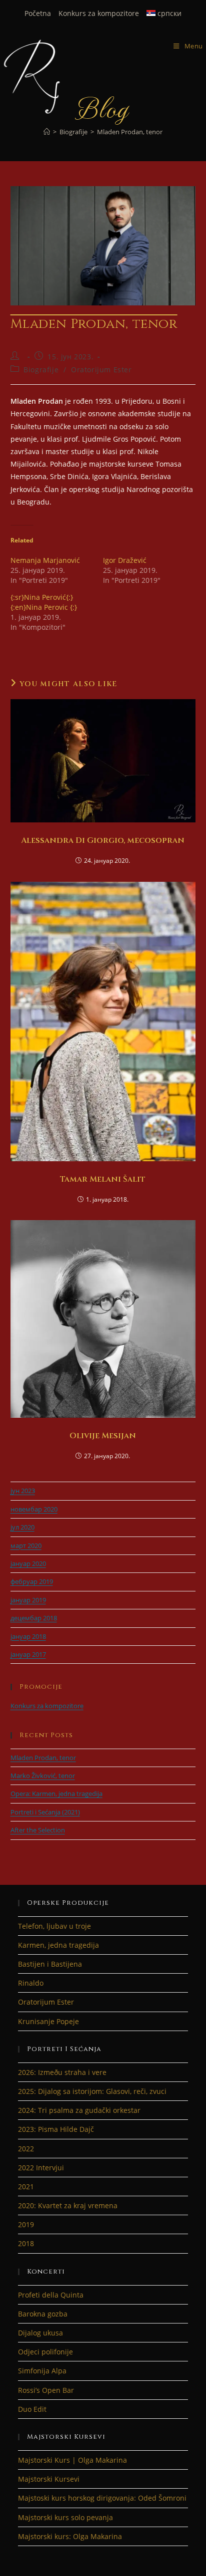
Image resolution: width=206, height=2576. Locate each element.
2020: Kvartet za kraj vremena (68, 2205)
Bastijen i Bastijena (50, 1964)
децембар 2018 (34, 1618)
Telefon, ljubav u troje (54, 1926)
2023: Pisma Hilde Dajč (56, 2129)
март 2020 (26, 1546)
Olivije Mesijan (103, 1436)
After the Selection (38, 1830)
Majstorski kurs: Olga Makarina (70, 2536)
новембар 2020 (34, 1509)
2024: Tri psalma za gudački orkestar (79, 2110)
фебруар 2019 (32, 1581)
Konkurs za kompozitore (99, 13)
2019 (26, 2224)
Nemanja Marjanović (45, 560)
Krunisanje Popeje (48, 2021)
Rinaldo (31, 1983)
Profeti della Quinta (51, 2295)
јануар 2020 (28, 1563)
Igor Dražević (125, 560)
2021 (26, 2187)
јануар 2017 (28, 1654)
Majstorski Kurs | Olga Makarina (72, 2460)
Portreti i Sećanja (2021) (45, 1812)
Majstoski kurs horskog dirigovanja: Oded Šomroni (102, 2498)
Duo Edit (32, 2409)
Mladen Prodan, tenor (130, 132)
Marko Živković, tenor (43, 1776)
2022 (26, 2149)
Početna (38, 13)
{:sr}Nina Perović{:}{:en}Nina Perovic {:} (44, 602)
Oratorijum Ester (101, 370)
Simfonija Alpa (42, 2371)
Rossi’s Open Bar (46, 2390)
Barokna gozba (43, 2314)
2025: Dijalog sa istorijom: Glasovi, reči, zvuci (92, 2091)
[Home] (47, 132)
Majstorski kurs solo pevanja (65, 2517)
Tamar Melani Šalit (103, 1179)
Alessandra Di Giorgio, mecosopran (103, 840)
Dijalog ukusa (40, 2333)
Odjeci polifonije (45, 2352)
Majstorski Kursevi (49, 2479)
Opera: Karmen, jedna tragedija (56, 1794)
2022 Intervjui (41, 2168)
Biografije (41, 370)
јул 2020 (22, 1527)
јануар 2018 (28, 1636)
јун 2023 (23, 1491)
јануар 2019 (28, 1600)
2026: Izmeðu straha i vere (62, 2072)
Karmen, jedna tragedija (58, 1945)
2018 (26, 2243)
